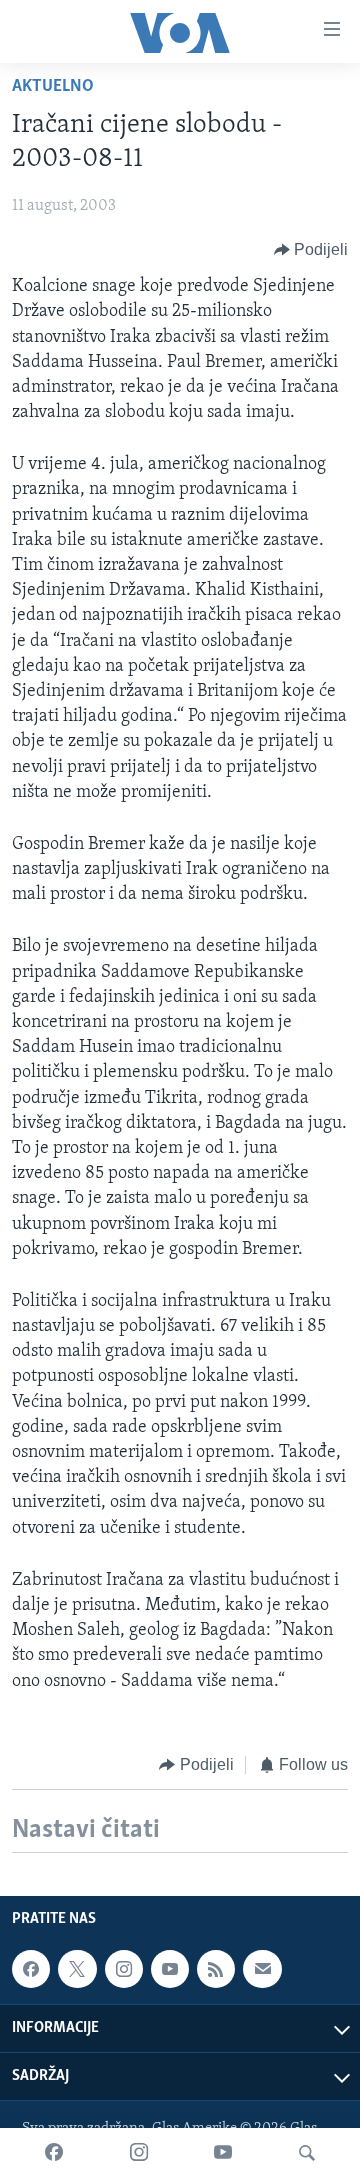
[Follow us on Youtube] (170, 1969)
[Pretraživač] (307, 2153)
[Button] (311, 250)
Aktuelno (53, 87)
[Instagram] (139, 2153)
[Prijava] (262, 1969)
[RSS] (216, 1969)
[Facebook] (54, 2153)
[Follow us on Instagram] (124, 1969)
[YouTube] (223, 2153)
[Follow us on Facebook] (31, 1969)
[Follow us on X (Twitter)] (77, 1969)
